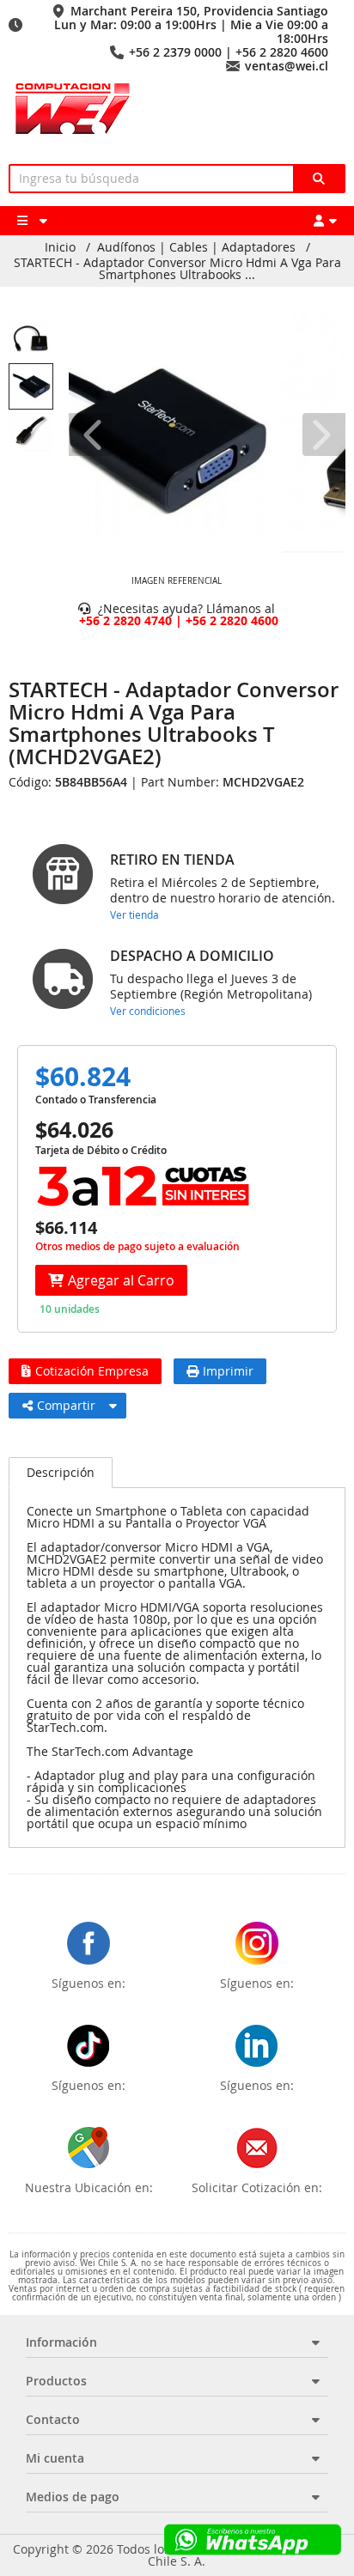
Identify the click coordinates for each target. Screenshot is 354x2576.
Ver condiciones (148, 1011)
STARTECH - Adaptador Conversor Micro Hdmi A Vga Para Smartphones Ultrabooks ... (177, 269)
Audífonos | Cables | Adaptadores (196, 247)
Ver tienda (134, 914)
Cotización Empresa (92, 1371)
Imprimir (228, 1371)
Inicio (60, 247)
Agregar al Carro (121, 1280)
